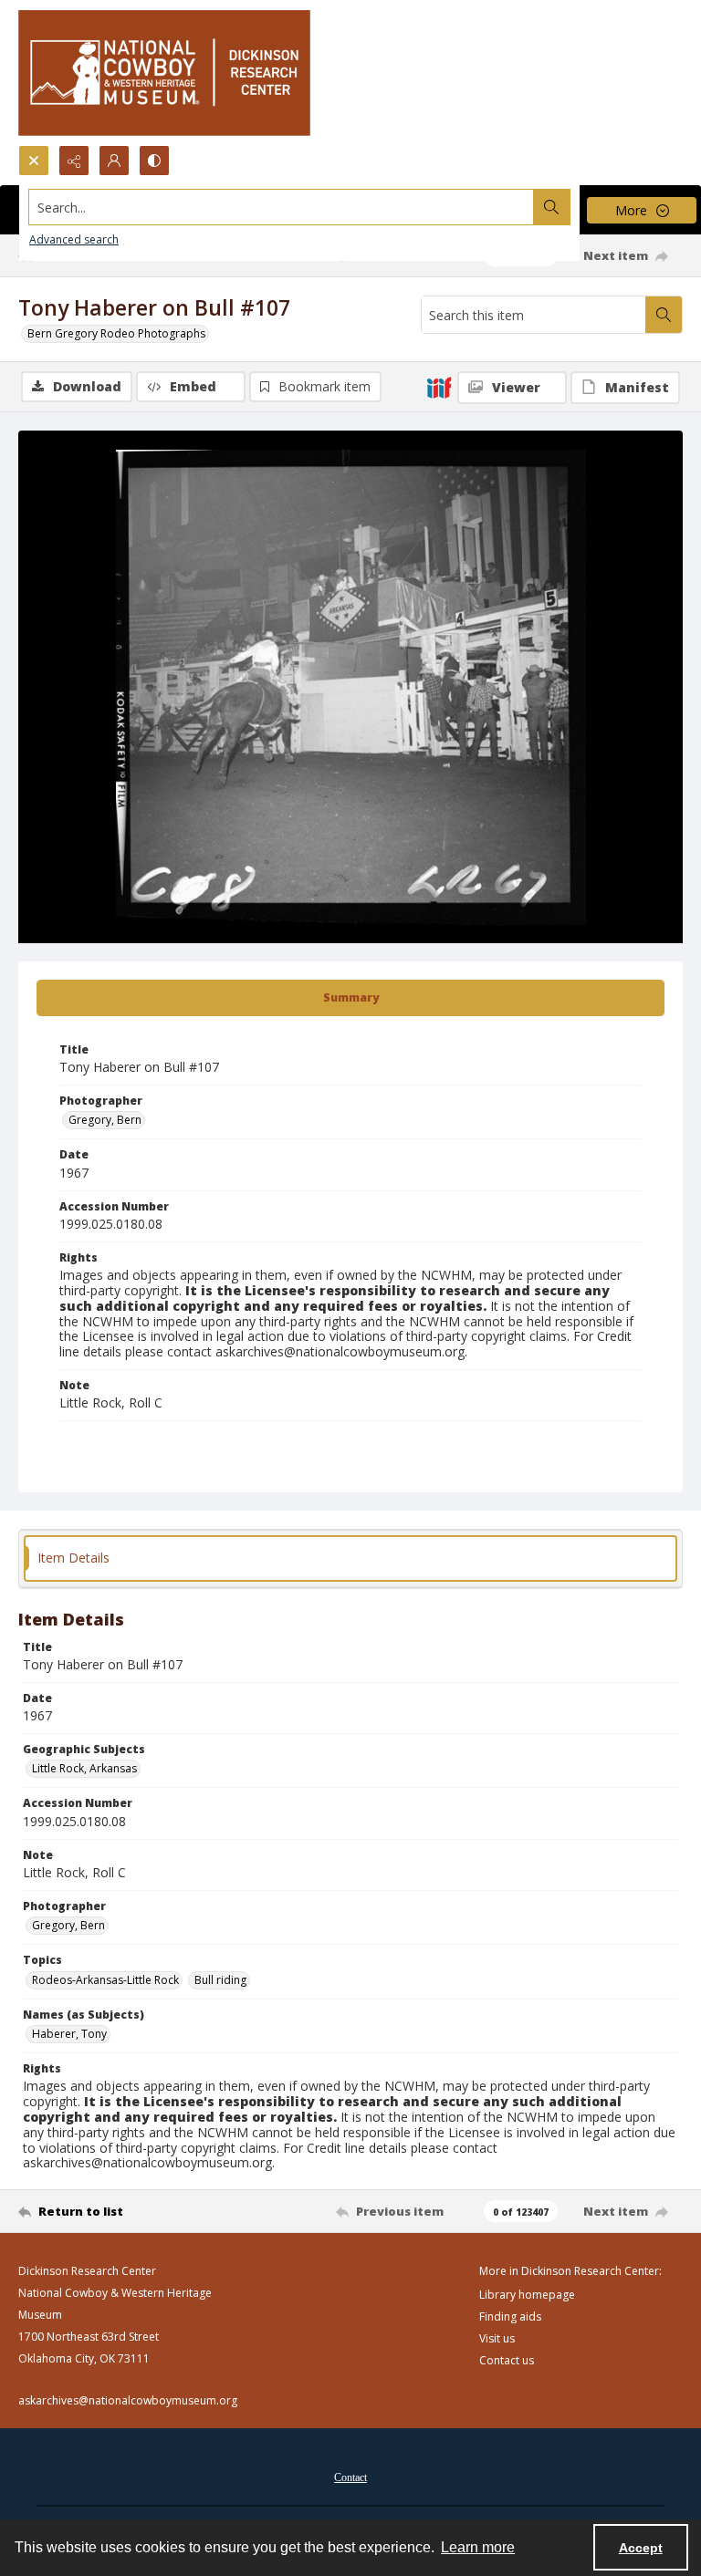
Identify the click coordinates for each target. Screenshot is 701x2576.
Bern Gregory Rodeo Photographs (116, 333)
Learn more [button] (478, 2547)
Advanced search (74, 239)
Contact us (507, 2360)
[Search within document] (664, 315)
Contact (350, 2477)
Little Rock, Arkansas (84, 1768)
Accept (641, 2548)
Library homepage (527, 2295)
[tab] (350, 998)
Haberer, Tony (69, 2034)
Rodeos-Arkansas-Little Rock (105, 1980)
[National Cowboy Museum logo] (164, 73)
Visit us (497, 2338)
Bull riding (220, 1980)
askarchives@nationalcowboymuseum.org (128, 2400)
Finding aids (510, 2316)
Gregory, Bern (105, 1120)
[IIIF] (439, 387)
